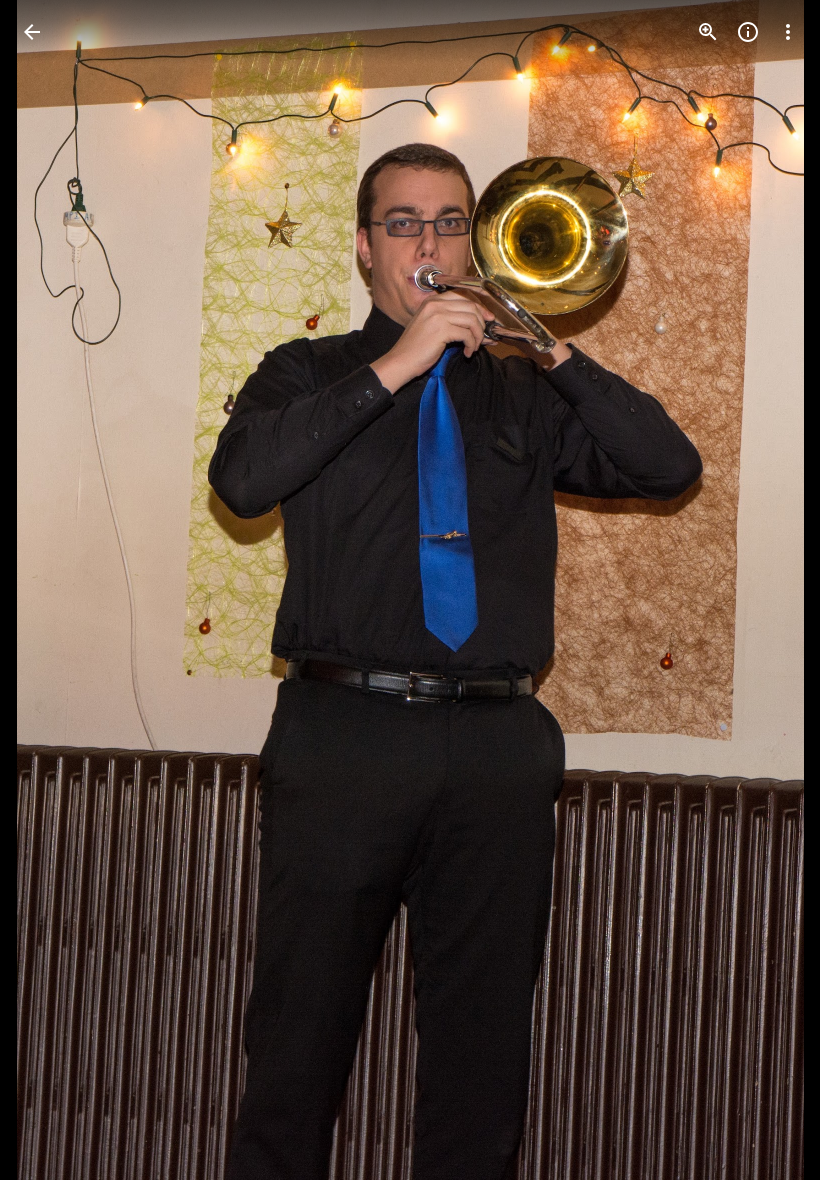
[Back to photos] (32, 32)
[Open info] (748, 32)
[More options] (788, 32)
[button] (56, 590)
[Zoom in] (708, 32)
